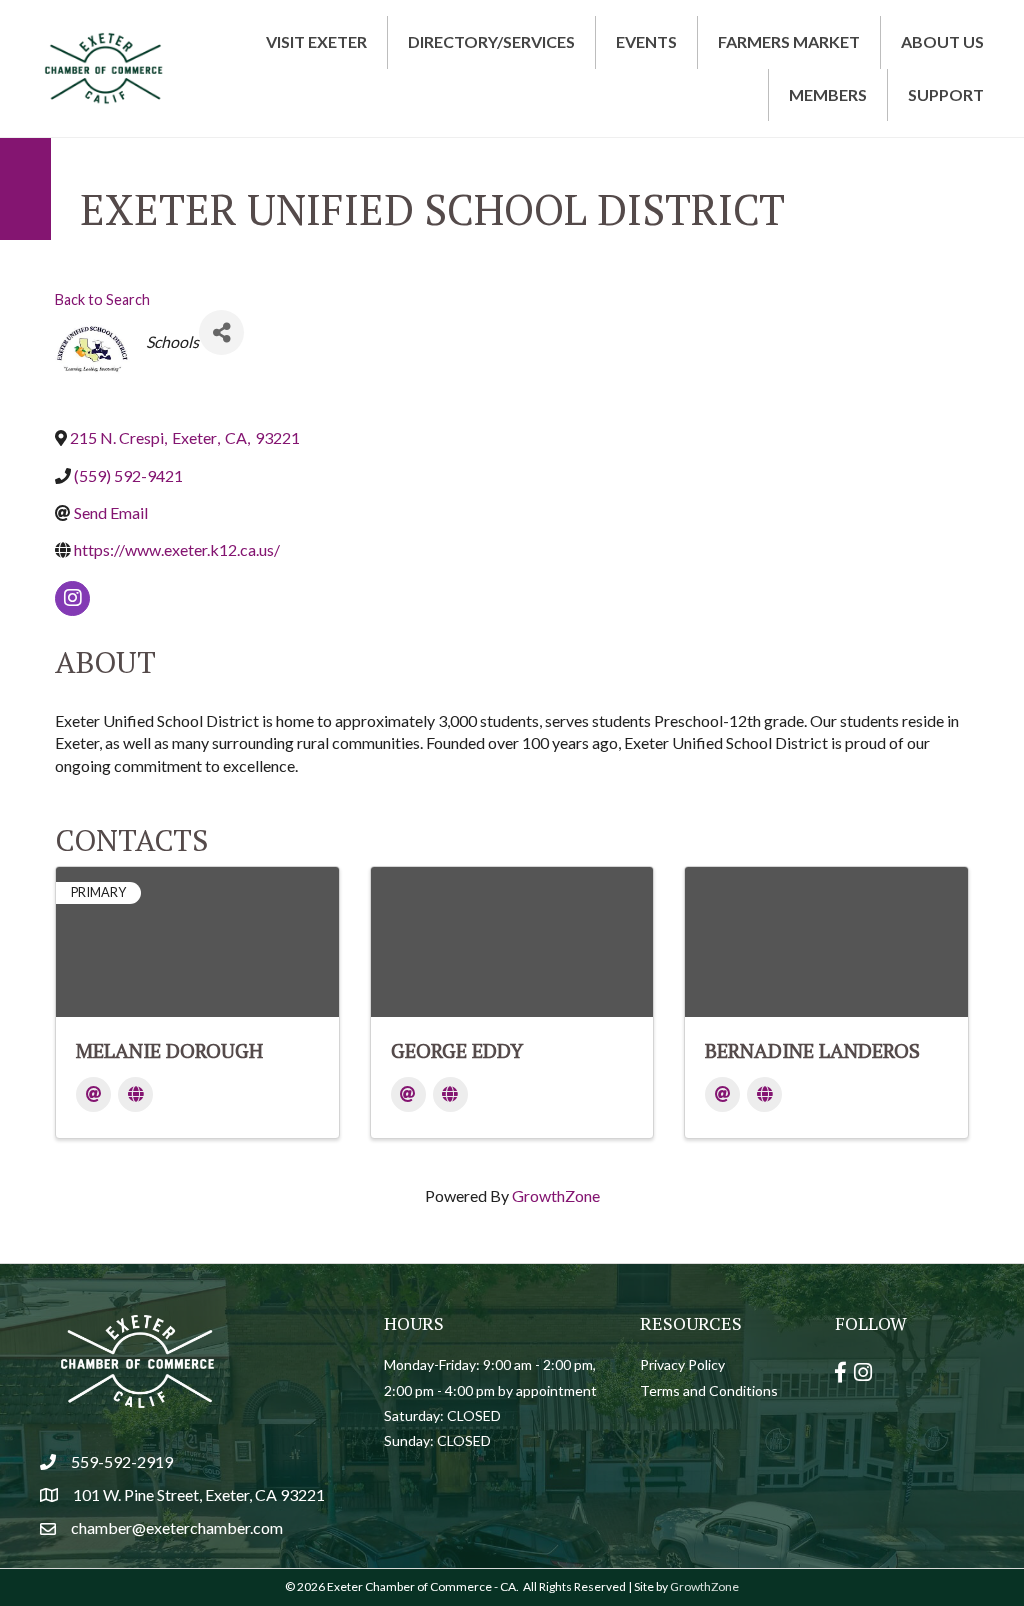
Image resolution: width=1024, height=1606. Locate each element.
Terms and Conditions (709, 1390)
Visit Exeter (316, 41)
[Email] (93, 1094)
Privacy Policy (682, 1364)
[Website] (135, 1094)
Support (946, 94)
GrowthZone (556, 1195)
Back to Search (102, 299)
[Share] (221, 332)
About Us (942, 41)
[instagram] (72, 598)
